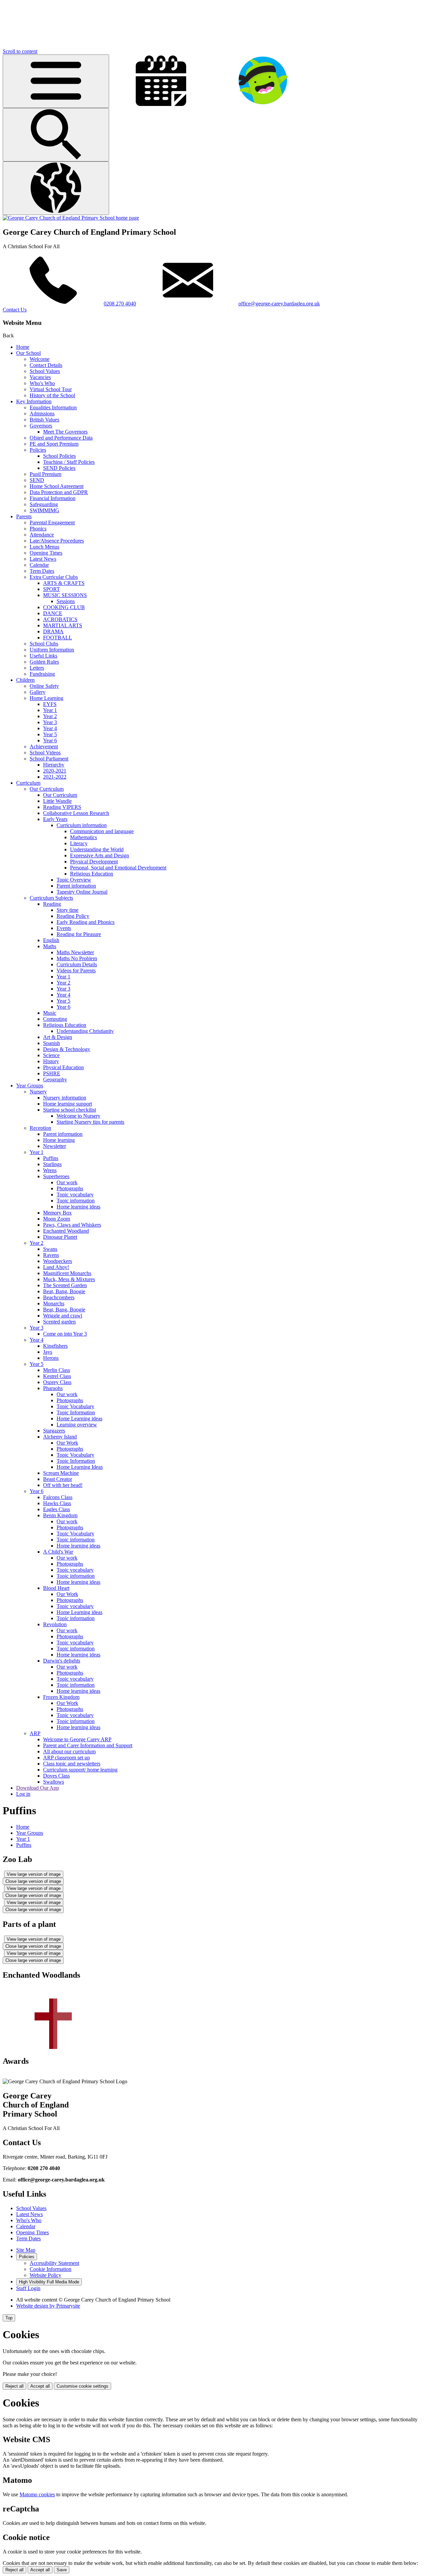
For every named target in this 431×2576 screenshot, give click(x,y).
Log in (23, 1794)
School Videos (45, 753)
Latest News (43, 559)
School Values (45, 371)
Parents (24, 516)
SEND (37, 480)
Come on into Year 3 (65, 1334)
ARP (35, 1733)
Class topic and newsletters (72, 1764)
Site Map (26, 2250)
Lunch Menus (44, 547)
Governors (41, 426)
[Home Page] (71, 218)
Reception (40, 1128)
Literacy (79, 843)
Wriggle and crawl (63, 1316)
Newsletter (55, 1146)
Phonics (38, 529)
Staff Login (28, 2288)
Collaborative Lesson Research (76, 813)
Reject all (14, 2386)
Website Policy (45, 2275)
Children (25, 680)
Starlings (52, 1164)
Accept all (40, 2386)
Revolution (55, 1624)
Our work (67, 1182)
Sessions (66, 601)
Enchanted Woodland (66, 1231)
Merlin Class (57, 1370)
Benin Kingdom (60, 1515)
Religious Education (92, 874)
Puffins (51, 1158)
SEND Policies (59, 468)
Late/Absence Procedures (57, 541)
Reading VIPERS (62, 807)
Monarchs (54, 1303)
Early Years (55, 819)
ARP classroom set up (67, 1758)
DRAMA (53, 631)
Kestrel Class (57, 1376)
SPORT (52, 589)
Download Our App (38, 1788)
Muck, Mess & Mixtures (69, 1279)
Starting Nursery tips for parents (90, 1122)
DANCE (53, 613)
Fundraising (42, 674)
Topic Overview (74, 880)
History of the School (52, 395)
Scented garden (59, 1322)
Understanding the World (97, 849)
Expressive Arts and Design (100, 855)
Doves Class (56, 1776)
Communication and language (102, 831)
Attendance (42, 535)
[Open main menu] (56, 81)
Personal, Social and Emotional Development (118, 868)
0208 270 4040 (120, 304)
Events (64, 928)
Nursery (38, 1092)
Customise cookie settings (82, 2386)
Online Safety (44, 686)
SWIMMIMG (44, 510)
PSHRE (52, 1073)
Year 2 (50, 716)
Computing (55, 1019)
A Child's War (58, 1552)
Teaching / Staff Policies (69, 462)
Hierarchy (54, 765)
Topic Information (76, 1412)
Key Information (34, 401)
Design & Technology (67, 1049)
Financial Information (53, 498)
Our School (28, 353)
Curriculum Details (77, 964)
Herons (51, 1358)
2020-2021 (55, 771)
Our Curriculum (47, 789)
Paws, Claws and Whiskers (72, 1225)
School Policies (59, 456)
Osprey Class (57, 1382)
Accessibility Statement (54, 2263)
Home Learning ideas (79, 1418)
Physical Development (94, 862)
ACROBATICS (60, 619)
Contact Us (15, 310)
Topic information (76, 1201)
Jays (48, 1352)
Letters (37, 668)
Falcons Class (58, 1497)
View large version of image (34, 1874)
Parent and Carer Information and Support (88, 1745)
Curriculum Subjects (51, 898)
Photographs (70, 1188)
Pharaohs (53, 1388)
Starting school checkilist (70, 1110)
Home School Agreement (57, 486)
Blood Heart (56, 1588)
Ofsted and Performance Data (61, 438)
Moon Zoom (57, 1219)
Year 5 (50, 734)
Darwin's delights (62, 1661)
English (51, 940)
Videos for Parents (76, 970)
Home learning (59, 1140)
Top (9, 2318)
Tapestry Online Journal (82, 892)
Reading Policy (73, 916)
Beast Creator (58, 1479)
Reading (52, 904)
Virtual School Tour (51, 389)
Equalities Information (53, 407)
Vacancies (40, 377)
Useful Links (43, 656)
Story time (68, 910)
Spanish (52, 1043)
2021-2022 (55, 777)
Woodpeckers (58, 1261)
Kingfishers (55, 1346)
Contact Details (46, 365)
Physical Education (63, 1067)
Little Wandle (57, 801)
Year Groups (30, 1086)
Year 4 (50, 728)
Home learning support (68, 1104)
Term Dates (42, 571)
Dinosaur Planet (60, 1237)
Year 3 (50, 722)
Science (51, 1055)
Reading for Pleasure (79, 934)
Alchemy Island (60, 1437)
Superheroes (56, 1176)
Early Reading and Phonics (86, 922)
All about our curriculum (69, 1751)
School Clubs (44, 644)
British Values (44, 420)
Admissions (42, 414)
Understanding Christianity (85, 1031)
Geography (55, 1079)
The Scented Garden (65, 1285)
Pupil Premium (45, 474)
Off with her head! (63, 1485)
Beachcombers (59, 1297)
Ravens (51, 1255)
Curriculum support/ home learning (80, 1770)
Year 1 (50, 710)
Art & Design (58, 1037)
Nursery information (65, 1098)
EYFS (50, 704)
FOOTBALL (58, 638)
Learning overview (77, 1425)
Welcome (40, 359)
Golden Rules (44, 662)
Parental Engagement (52, 522)
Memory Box (57, 1213)
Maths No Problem (77, 958)
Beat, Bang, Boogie (64, 1291)
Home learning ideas (78, 1207)
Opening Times (46, 553)
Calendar (39, 565)
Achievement (44, 746)
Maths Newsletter (75, 952)
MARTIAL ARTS (63, 625)
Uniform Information (52, 650)
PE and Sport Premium (54, 444)
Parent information (76, 886)
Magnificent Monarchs (67, 1273)
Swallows (54, 1782)
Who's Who (42, 383)
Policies (38, 450)
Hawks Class (57, 1503)
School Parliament (49, 759)
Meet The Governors (65, 432)
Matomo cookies (37, 2494)
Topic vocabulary (75, 1194)
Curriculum (28, 783)
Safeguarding (44, 504)
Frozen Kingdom (61, 1697)
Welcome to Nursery (78, 1116)
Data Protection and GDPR (59, 492)
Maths (50, 946)
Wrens (50, 1170)
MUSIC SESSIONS (65, 595)
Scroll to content (20, 51)
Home (23, 347)
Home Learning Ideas (80, 1467)
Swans (50, 1249)
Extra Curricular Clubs (54, 577)
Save (62, 2570)
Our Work (67, 1443)
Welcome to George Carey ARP (77, 1739)
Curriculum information (82, 825)
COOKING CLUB (64, 607)
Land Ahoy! (56, 1267)
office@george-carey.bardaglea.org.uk (279, 304)
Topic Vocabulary (75, 1406)
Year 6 (50, 740)
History (51, 1061)
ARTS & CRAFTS (64, 583)
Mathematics (84, 837)
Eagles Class (57, 1509)
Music (50, 1013)
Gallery (38, 692)
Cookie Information (51, 2269)
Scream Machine (61, 1473)
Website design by (48, 2306)
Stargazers (54, 1431)
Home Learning (46, 698)
